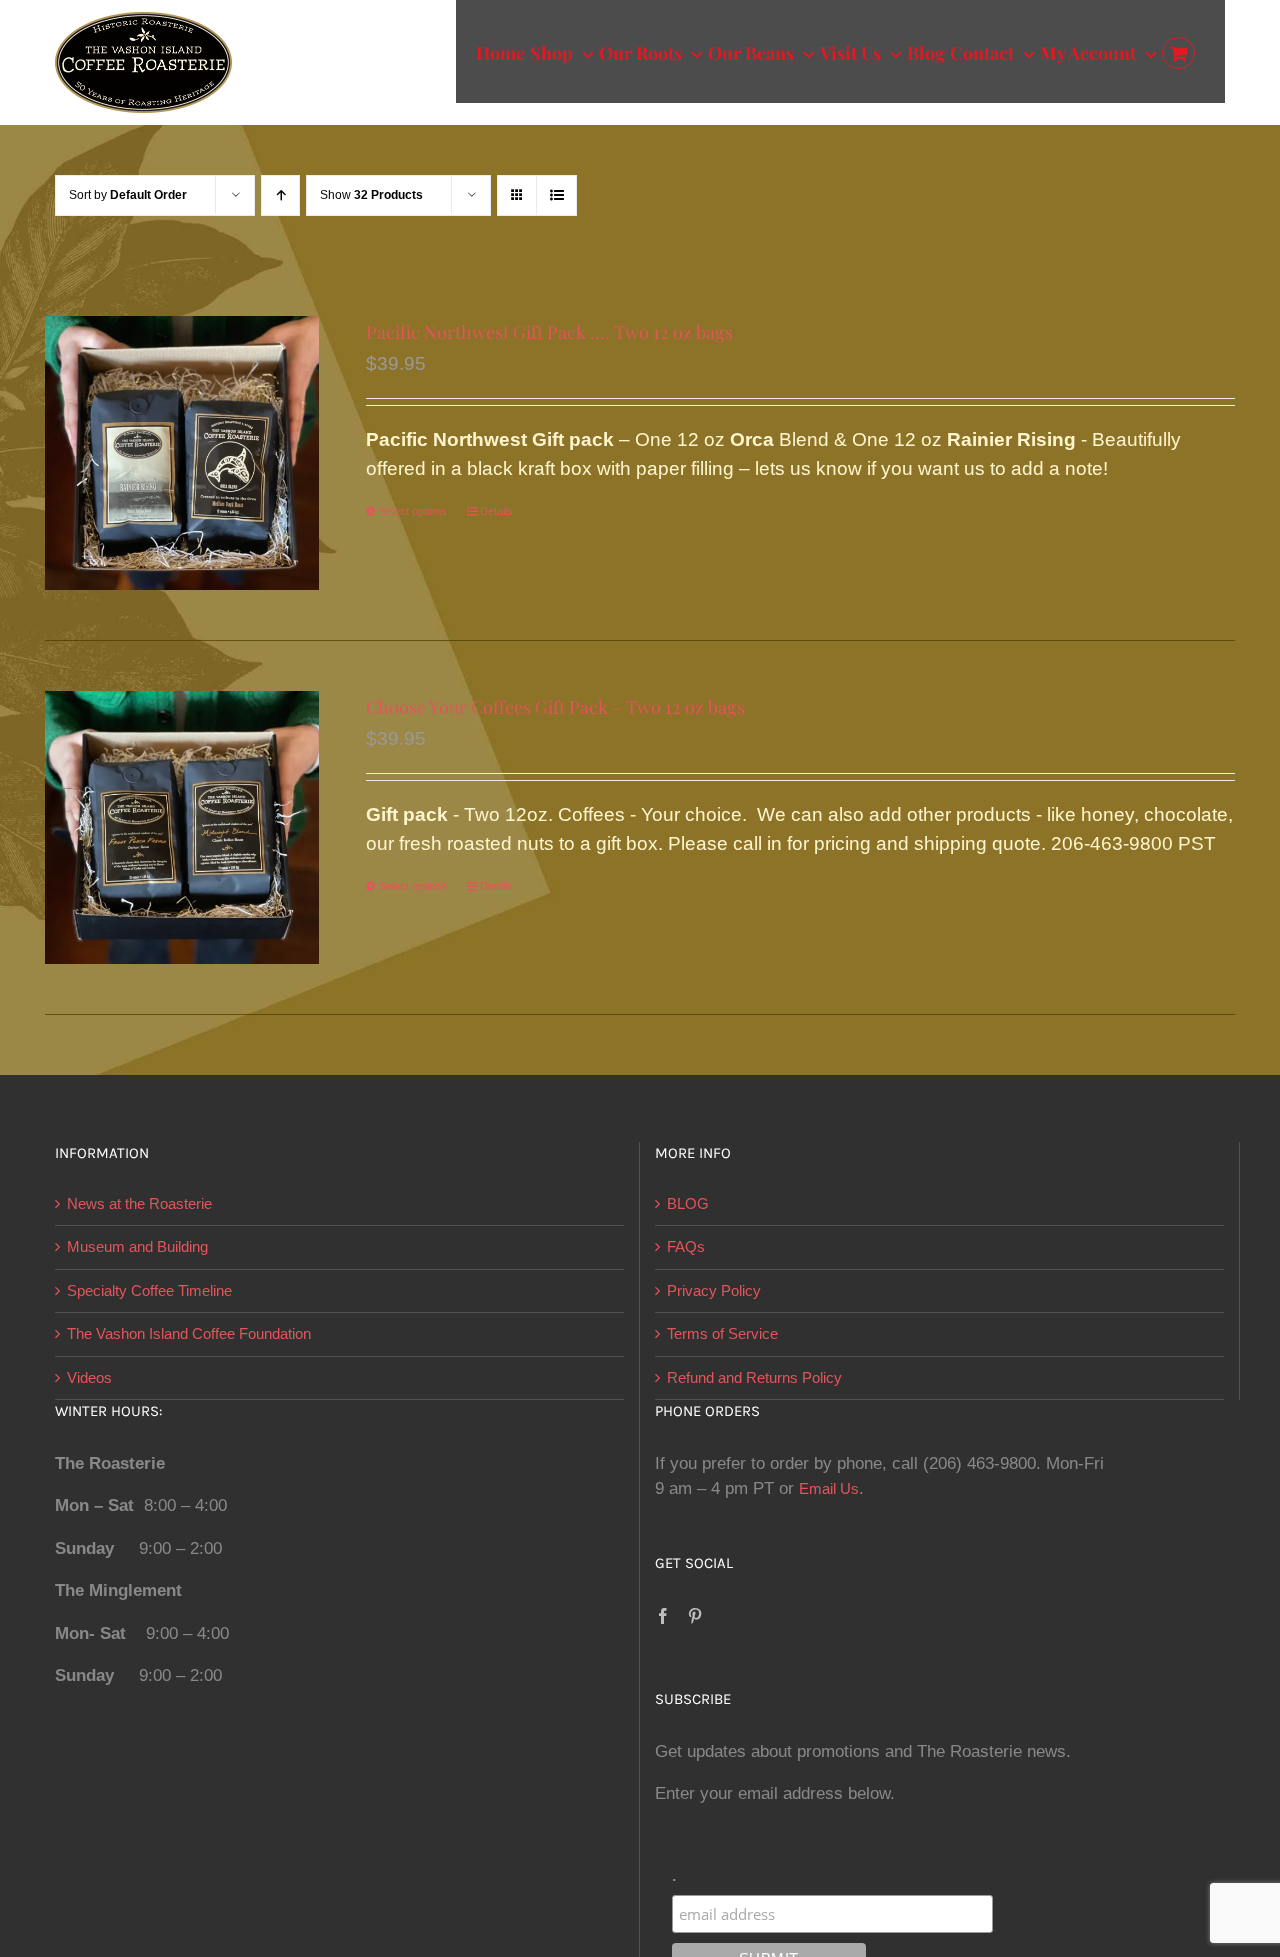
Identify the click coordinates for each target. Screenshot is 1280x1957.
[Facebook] (663, 1616)
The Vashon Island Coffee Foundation (189, 1333)
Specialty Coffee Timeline (149, 1290)
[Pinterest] (695, 1616)
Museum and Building (137, 1246)
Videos (89, 1377)
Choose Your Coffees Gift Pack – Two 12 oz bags (555, 707)
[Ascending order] (280, 195)
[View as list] (556, 195)
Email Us (829, 1488)
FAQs (686, 1246)
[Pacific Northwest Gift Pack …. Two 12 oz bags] (182, 453)
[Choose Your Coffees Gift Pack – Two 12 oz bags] (182, 828)
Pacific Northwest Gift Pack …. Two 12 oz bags (549, 332)
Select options (413, 511)
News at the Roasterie (139, 1203)
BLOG (688, 1203)
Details (496, 511)
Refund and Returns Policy (754, 1377)
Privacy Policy (714, 1290)
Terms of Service (722, 1333)
